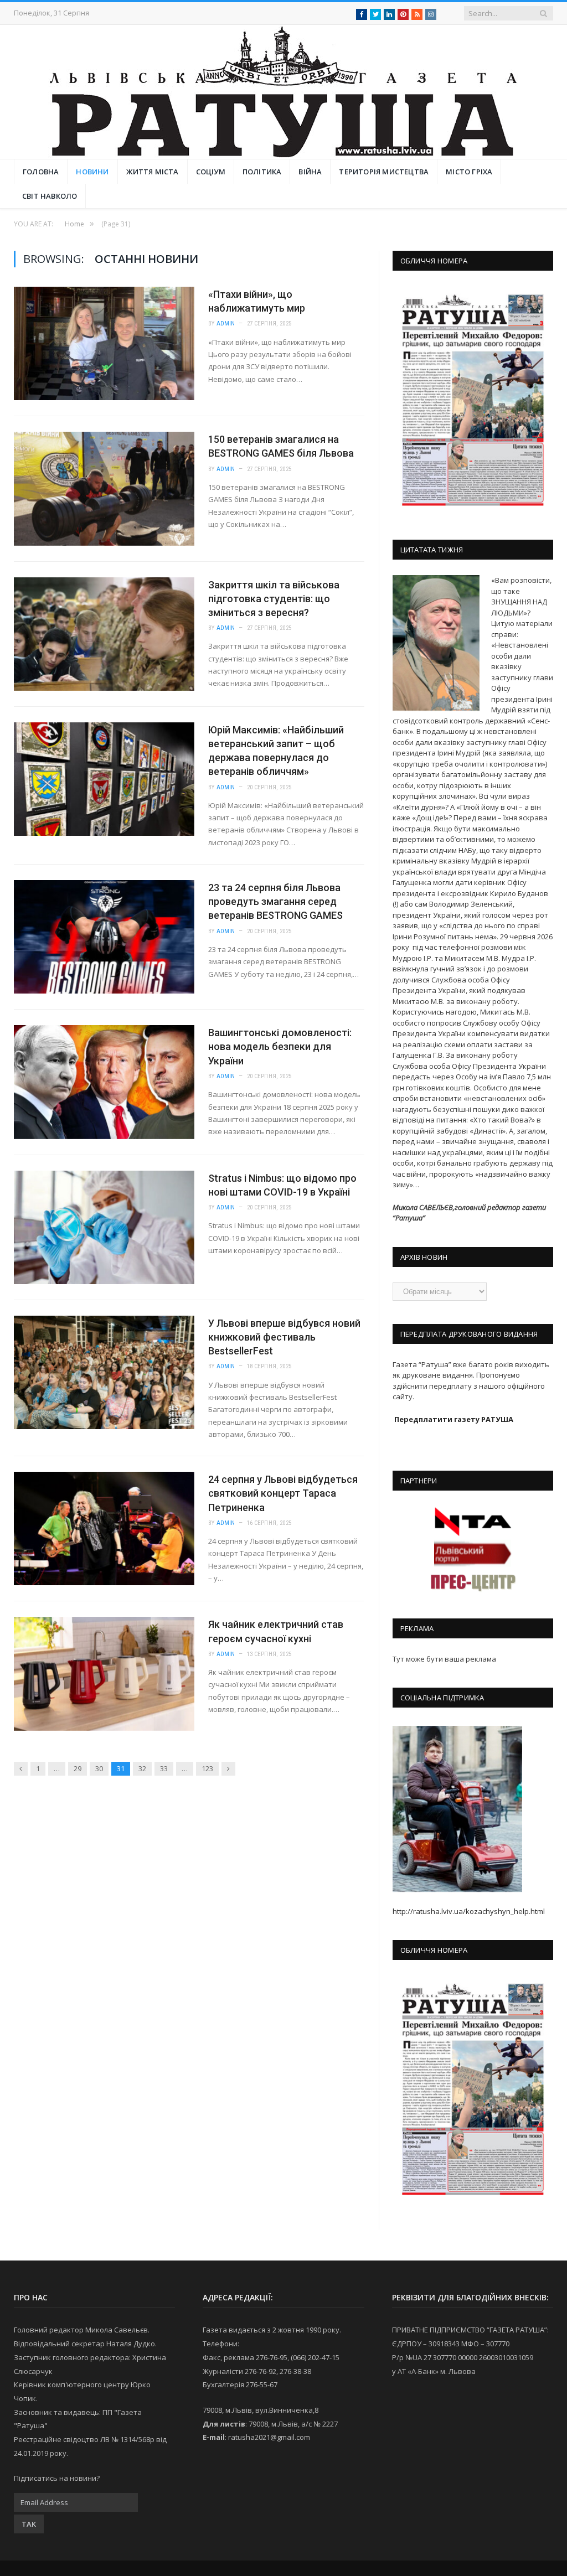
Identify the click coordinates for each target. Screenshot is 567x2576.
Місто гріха (469, 172)
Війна (310, 172)
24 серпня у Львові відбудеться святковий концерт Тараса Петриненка (283, 1493)
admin (226, 324)
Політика (262, 172)
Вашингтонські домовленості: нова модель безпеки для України (280, 1046)
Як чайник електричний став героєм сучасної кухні (276, 1631)
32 (142, 1768)
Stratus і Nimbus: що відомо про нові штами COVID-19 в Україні (282, 1185)
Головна (41, 172)
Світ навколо (50, 196)
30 (99, 1768)
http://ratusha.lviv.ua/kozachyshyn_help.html (469, 1911)
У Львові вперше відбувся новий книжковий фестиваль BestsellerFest (284, 1337)
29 (78, 1768)
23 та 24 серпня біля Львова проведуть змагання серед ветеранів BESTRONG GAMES (275, 901)
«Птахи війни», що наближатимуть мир (257, 301)
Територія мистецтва (384, 172)
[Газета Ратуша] (283, 89)
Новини (92, 172)
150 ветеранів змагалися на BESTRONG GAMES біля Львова (281, 446)
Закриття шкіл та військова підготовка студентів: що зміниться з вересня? (274, 599)
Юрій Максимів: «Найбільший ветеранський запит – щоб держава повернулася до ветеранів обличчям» (276, 751)
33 (164, 1768)
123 (207, 1768)
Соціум (211, 172)
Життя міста (153, 172)
